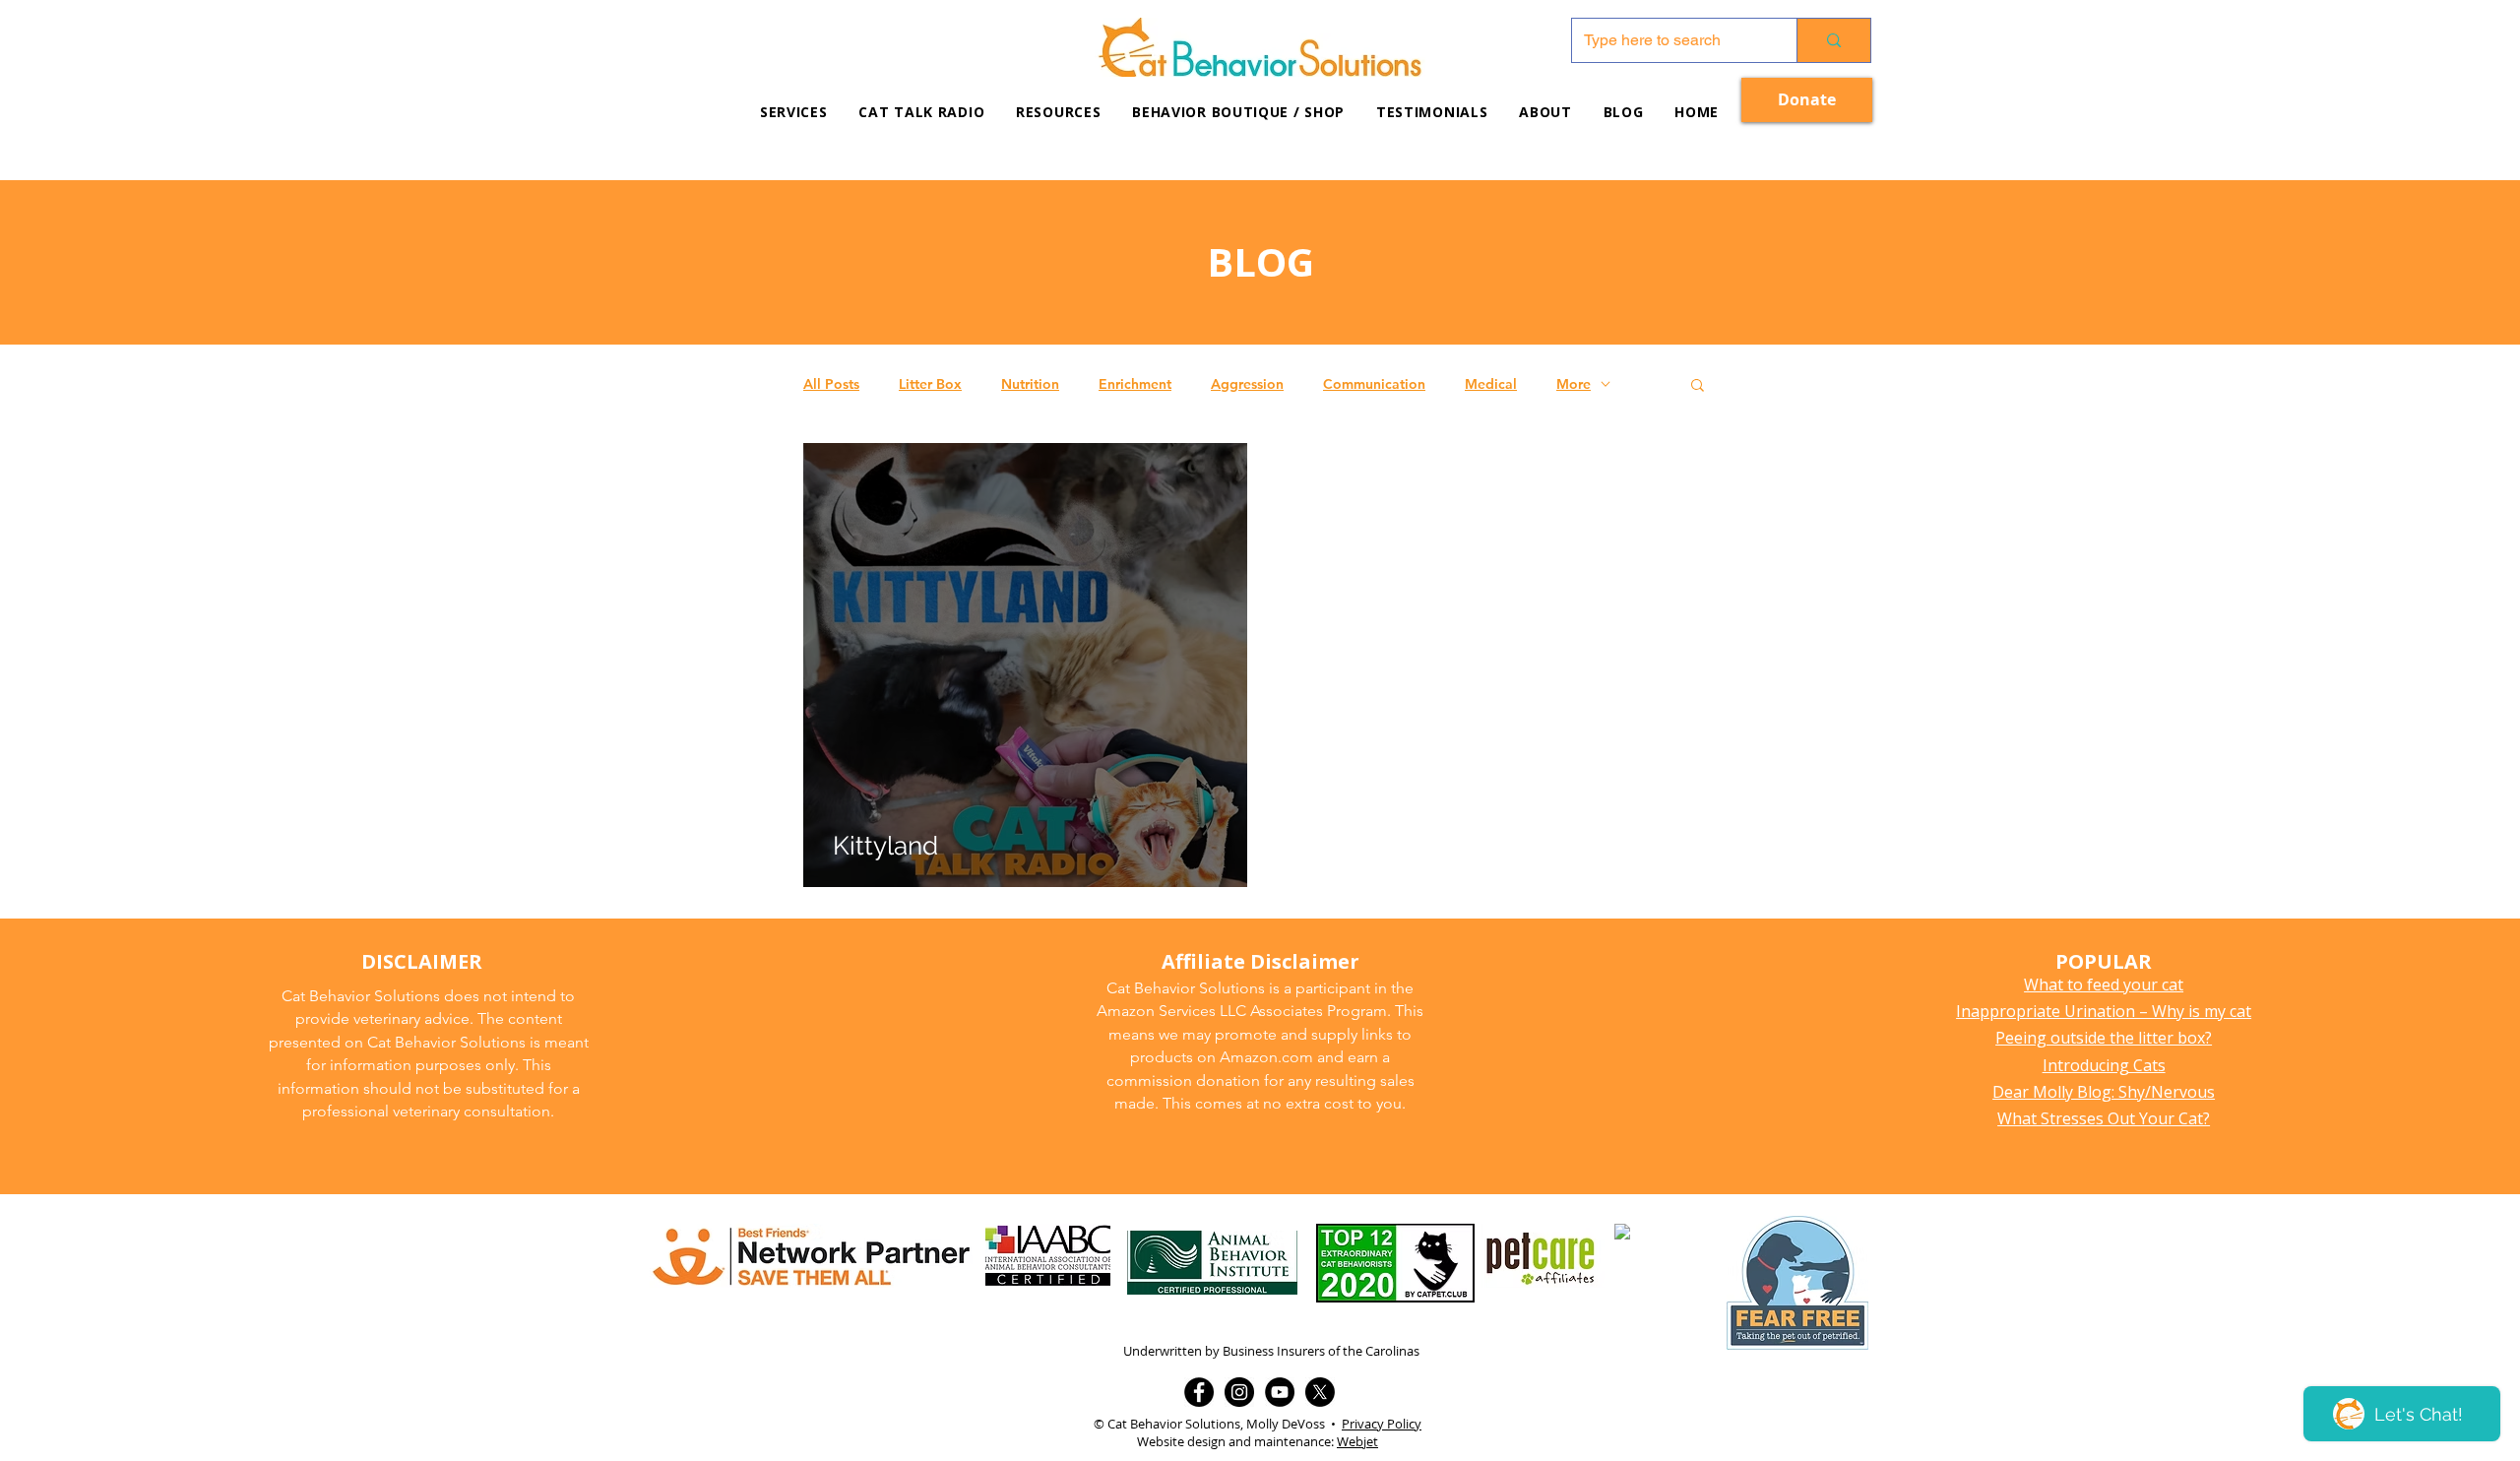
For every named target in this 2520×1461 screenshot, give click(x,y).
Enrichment (1135, 384)
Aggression (1247, 384)
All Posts (831, 384)
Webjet (1357, 1441)
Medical (1491, 384)
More (1574, 384)
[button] (1058, 112)
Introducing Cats (2104, 1065)
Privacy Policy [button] (1382, 1424)
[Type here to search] (1833, 40)
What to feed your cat (2104, 985)
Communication (1374, 384)
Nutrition (1030, 384)
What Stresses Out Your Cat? (2104, 1118)
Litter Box (930, 384)
